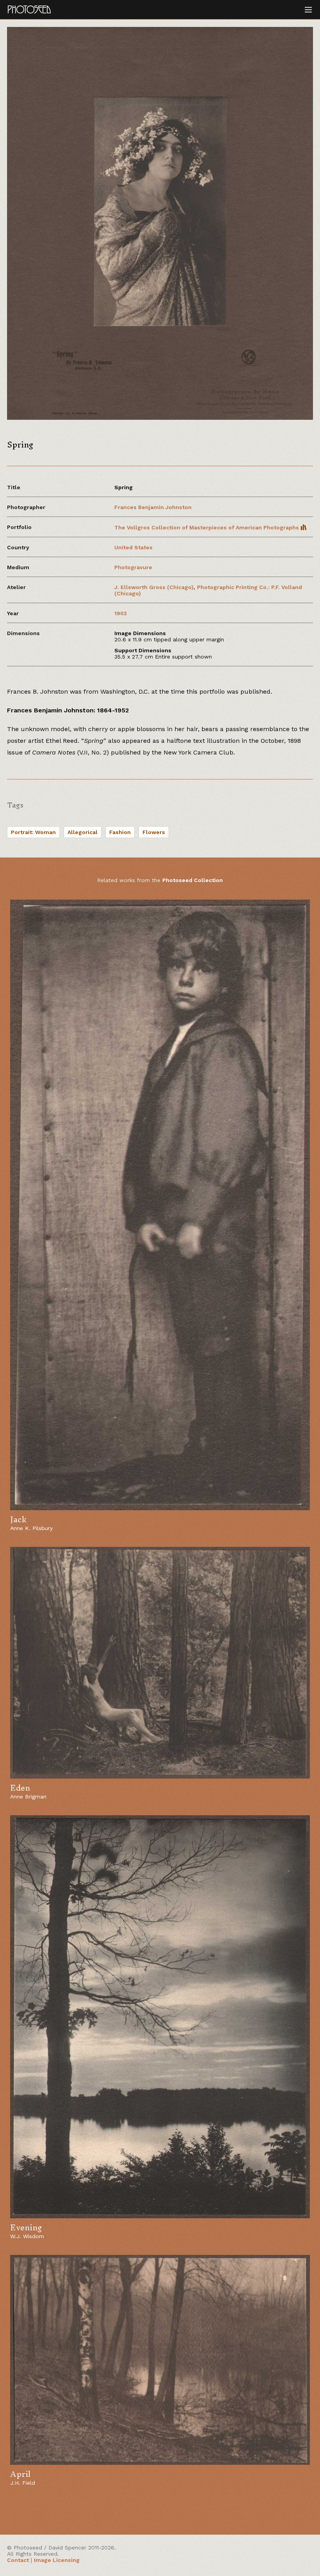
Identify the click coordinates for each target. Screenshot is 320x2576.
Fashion (120, 832)
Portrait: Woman (33, 832)
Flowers (154, 832)
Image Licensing (57, 2560)
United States (133, 547)
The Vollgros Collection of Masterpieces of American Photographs (207, 527)
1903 (121, 613)
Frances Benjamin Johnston (153, 507)
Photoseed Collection (193, 880)
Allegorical (83, 832)
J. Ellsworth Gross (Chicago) (154, 587)
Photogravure (133, 567)
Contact (18, 2560)
